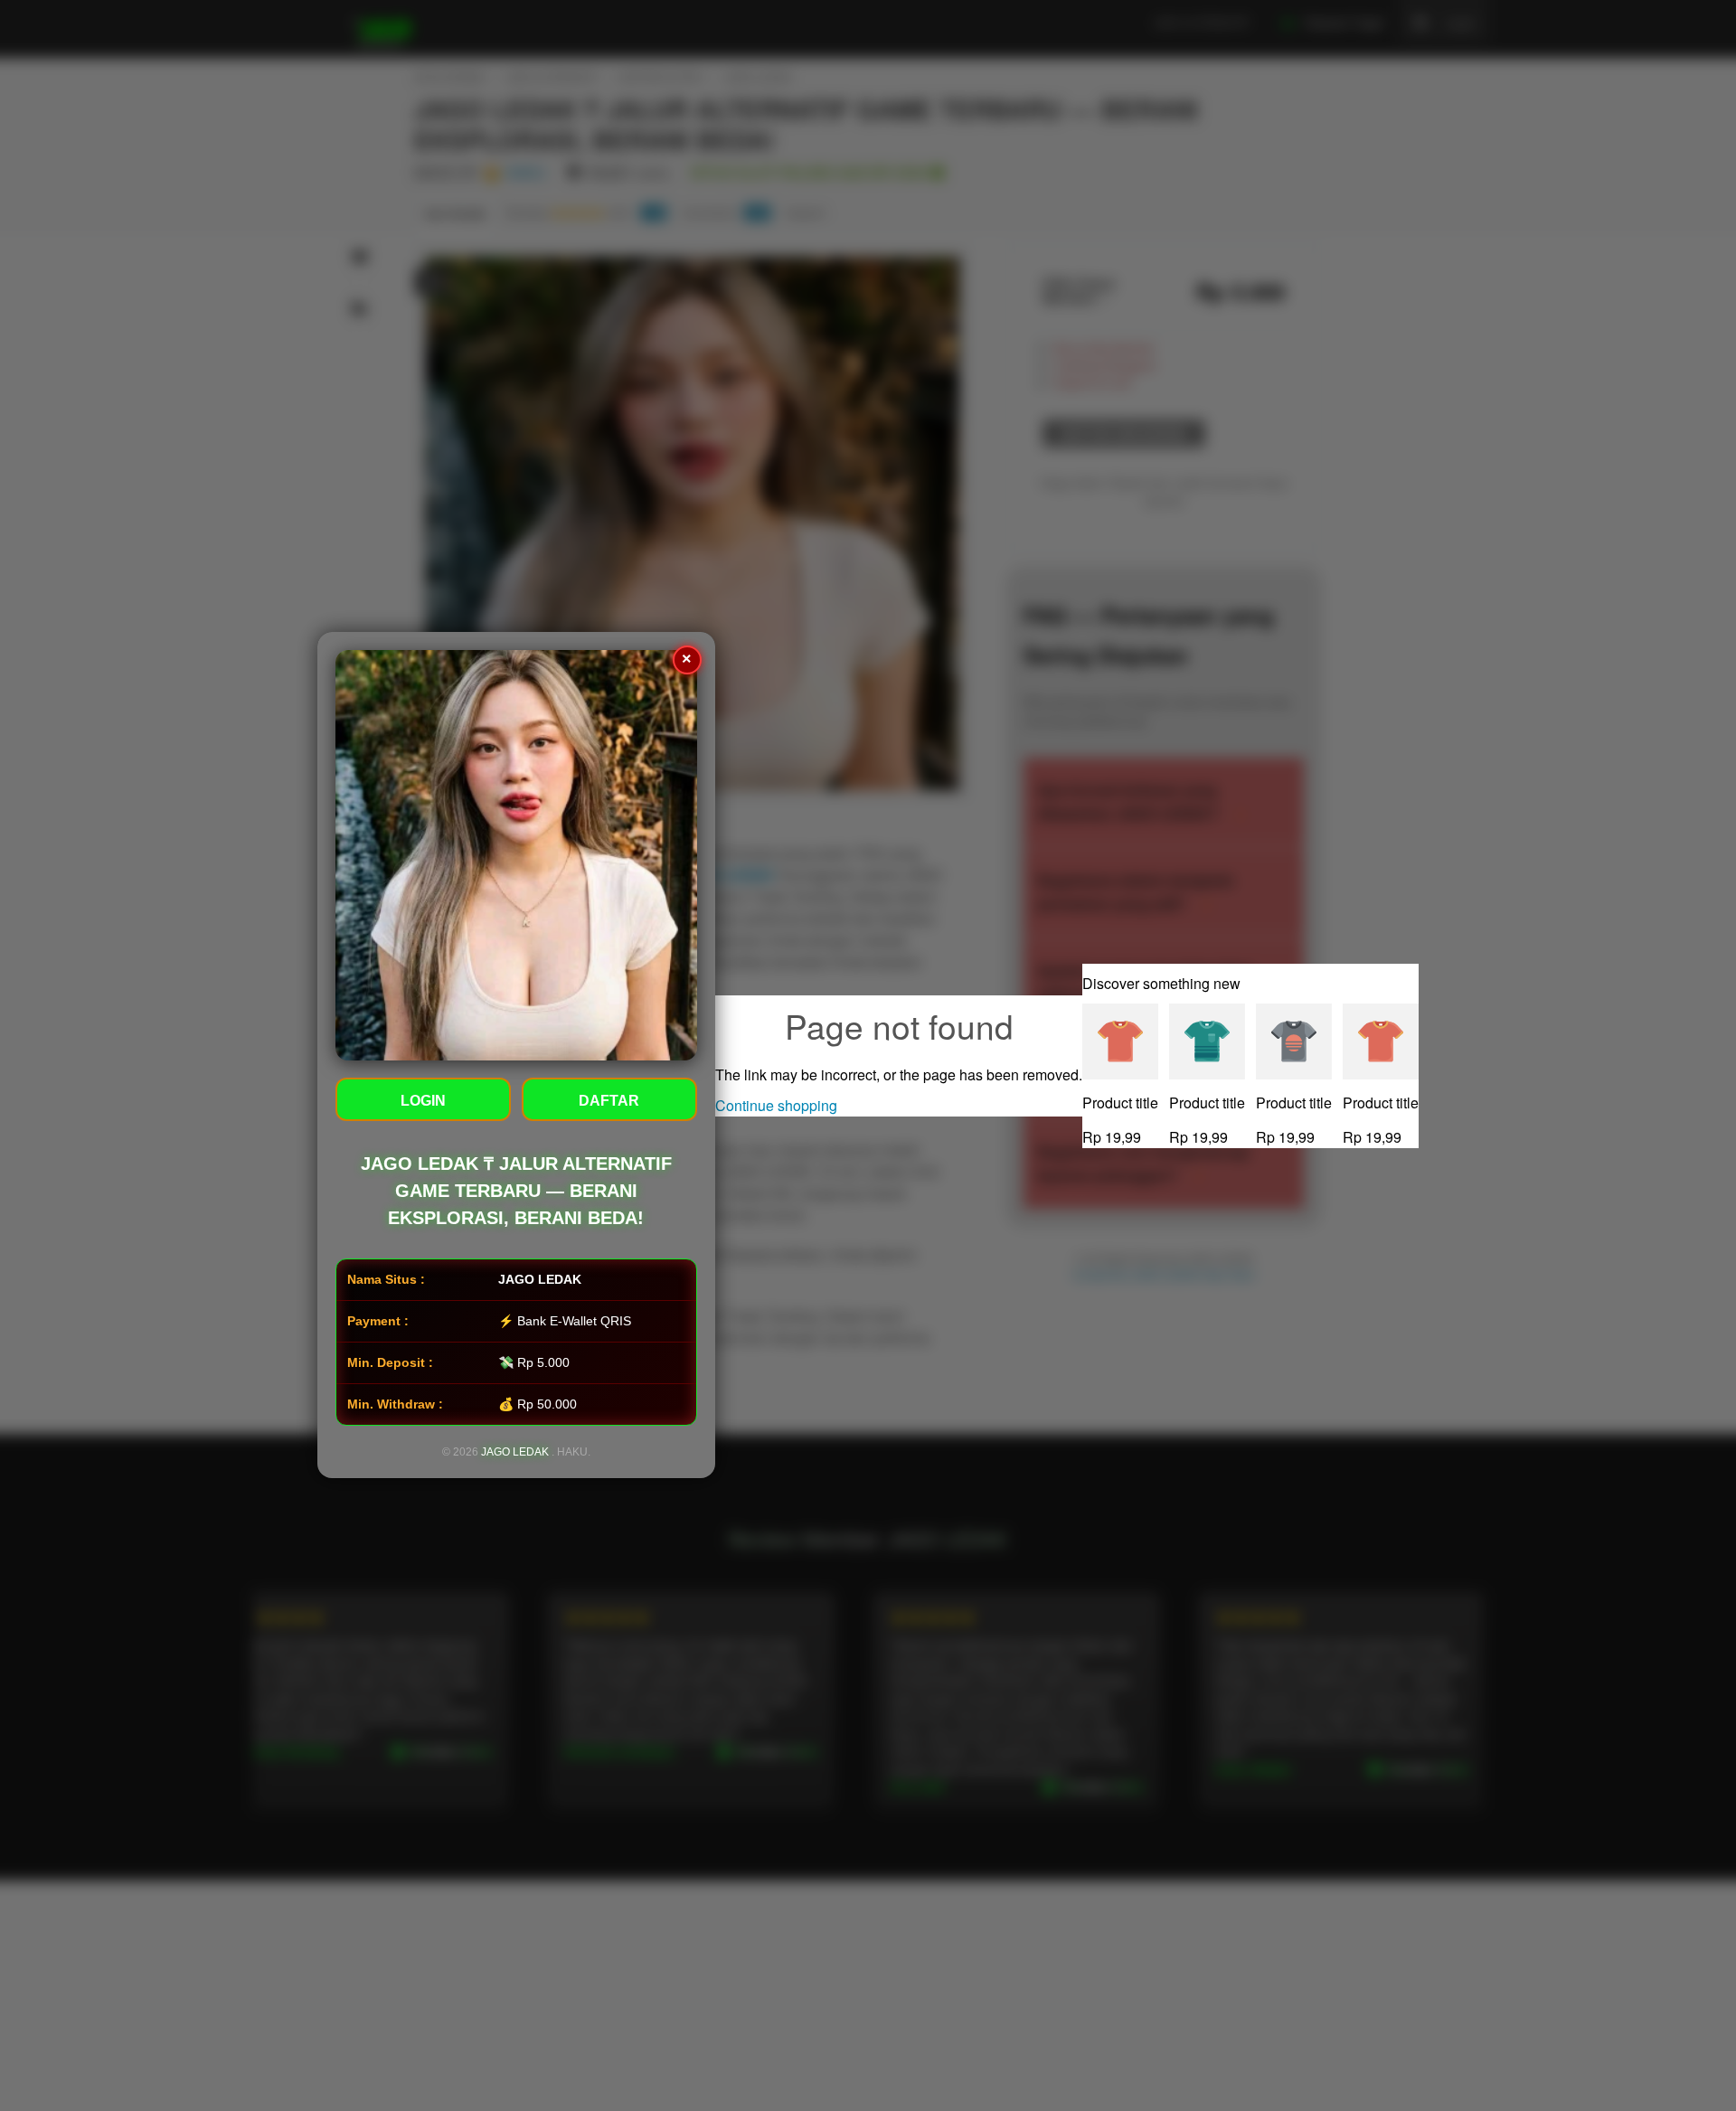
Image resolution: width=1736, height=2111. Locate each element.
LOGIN (423, 1102)
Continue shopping (776, 1105)
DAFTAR (610, 1102)
